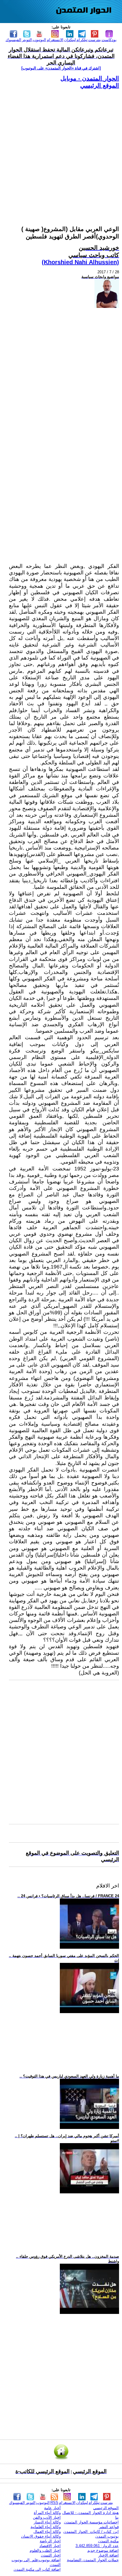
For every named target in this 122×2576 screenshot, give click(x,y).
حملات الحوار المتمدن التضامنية (93, 2560)
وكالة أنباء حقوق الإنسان (41, 2536)
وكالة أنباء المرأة (47, 2513)
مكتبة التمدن (108, 2541)
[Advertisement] (61, 150)
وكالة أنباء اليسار (47, 2522)
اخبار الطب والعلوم (45, 2550)
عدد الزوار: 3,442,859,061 (97, 2546)
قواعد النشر (109, 2527)
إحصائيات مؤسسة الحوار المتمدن (91, 2522)
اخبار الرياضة (50, 2541)
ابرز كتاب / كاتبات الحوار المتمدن (91, 2532)
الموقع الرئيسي (100, 85)
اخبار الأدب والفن (47, 2517)
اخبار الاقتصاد (50, 2546)
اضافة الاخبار (109, 2555)
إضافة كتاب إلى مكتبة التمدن (37, 2569)
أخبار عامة (52, 2508)
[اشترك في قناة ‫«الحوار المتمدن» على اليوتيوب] (61, 68)
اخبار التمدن (51, 2555)
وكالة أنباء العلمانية (46, 2527)
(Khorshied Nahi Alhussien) (80, 262)
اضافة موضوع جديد (103, 2550)
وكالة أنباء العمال (47, 2532)
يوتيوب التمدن (107, 2536)
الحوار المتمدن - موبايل (90, 78)
